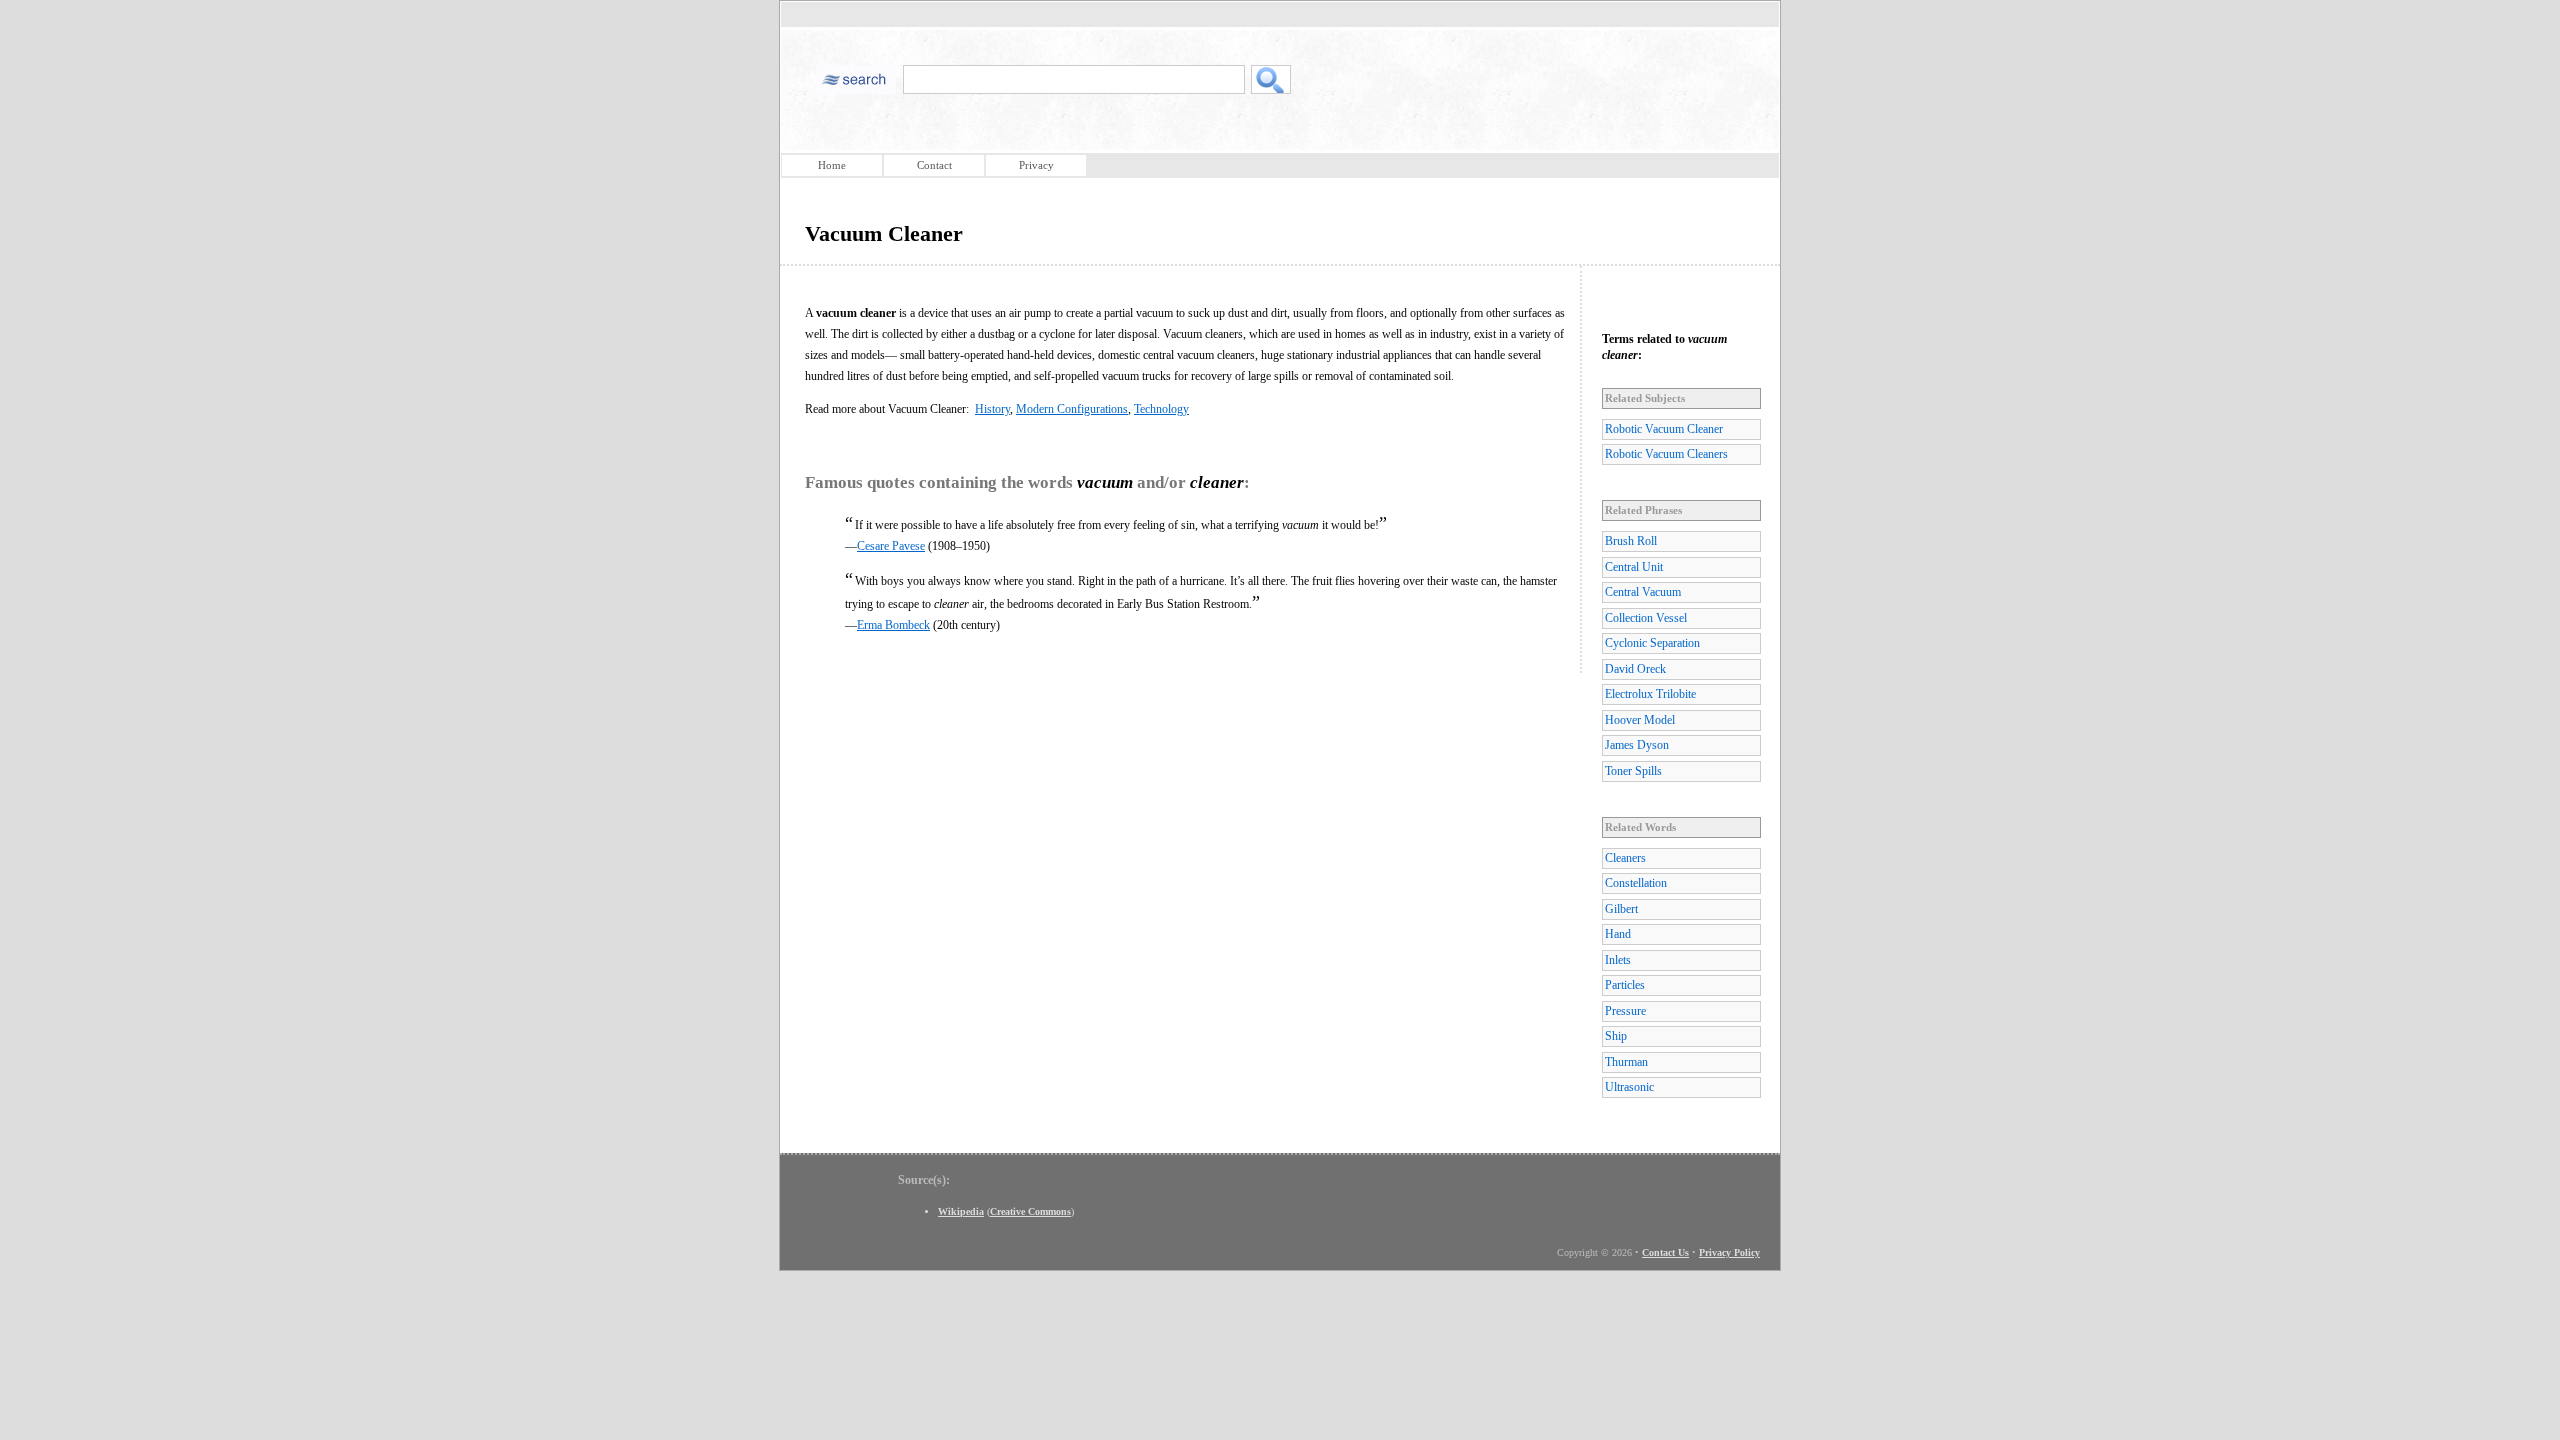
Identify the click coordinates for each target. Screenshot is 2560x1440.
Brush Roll (1631, 541)
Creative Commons (1030, 1211)
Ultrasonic (1629, 1087)
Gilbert (1621, 909)
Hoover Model (1640, 720)
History (992, 409)
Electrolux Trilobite (1650, 694)
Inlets (1618, 960)
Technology (1161, 409)
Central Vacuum (1643, 592)
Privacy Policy (1729, 1252)
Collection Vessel (1646, 618)
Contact (934, 165)
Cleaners (1625, 858)
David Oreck (1635, 669)
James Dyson (1637, 745)
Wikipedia (961, 1211)
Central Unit (1634, 567)
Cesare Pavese (891, 546)
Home (832, 165)
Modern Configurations (1072, 409)
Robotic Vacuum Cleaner (1664, 429)
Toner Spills (1633, 771)
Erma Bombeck (893, 625)
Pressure (1625, 1011)
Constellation (1636, 883)
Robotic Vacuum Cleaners (1666, 454)
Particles (1625, 985)
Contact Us (1665, 1252)
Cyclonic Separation (1652, 643)
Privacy (1036, 165)
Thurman (1626, 1062)
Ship (1616, 1036)
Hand (1618, 934)
